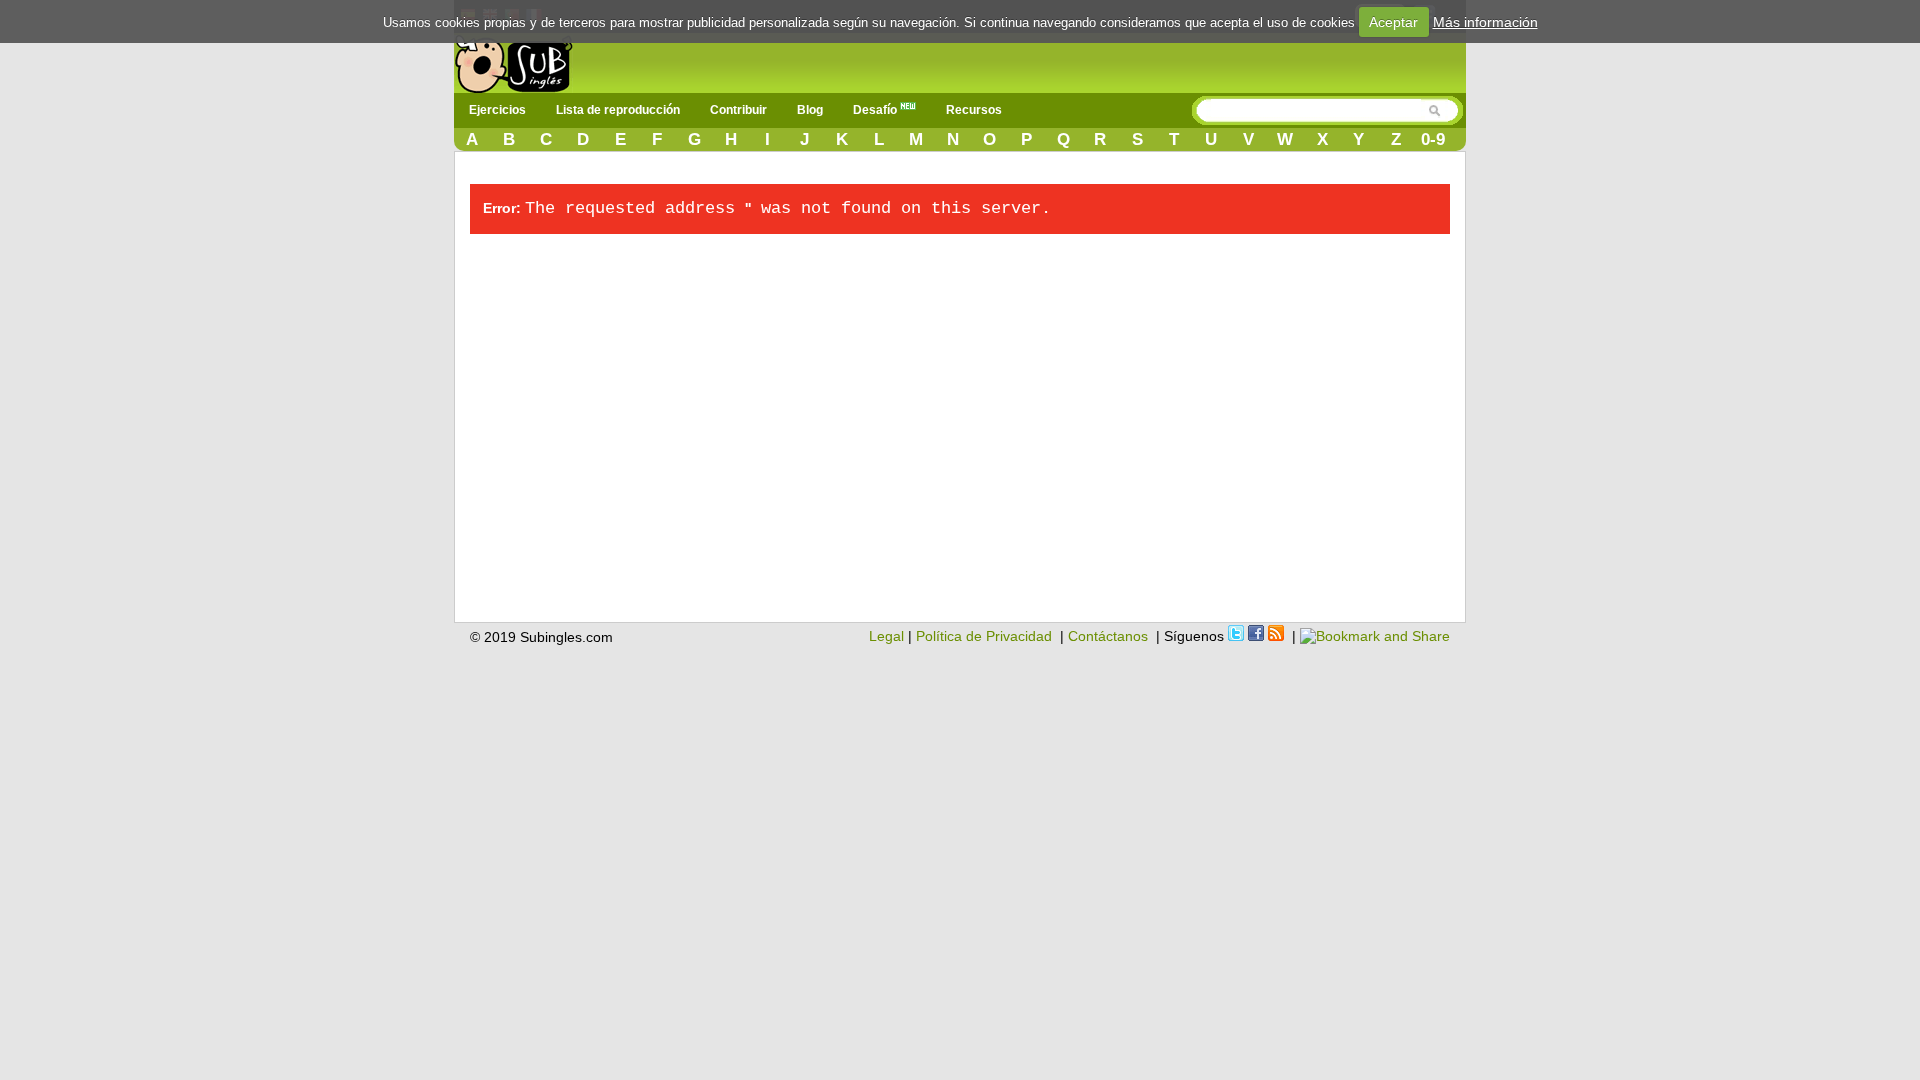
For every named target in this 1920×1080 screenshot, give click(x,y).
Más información (1485, 22)
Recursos (974, 110)
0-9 (1433, 139)
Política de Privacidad (984, 636)
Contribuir (738, 110)
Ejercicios (497, 110)
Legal (886, 636)
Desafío (876, 110)
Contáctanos (1108, 636)
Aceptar (1393, 22)
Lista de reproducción (618, 110)
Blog (810, 110)
